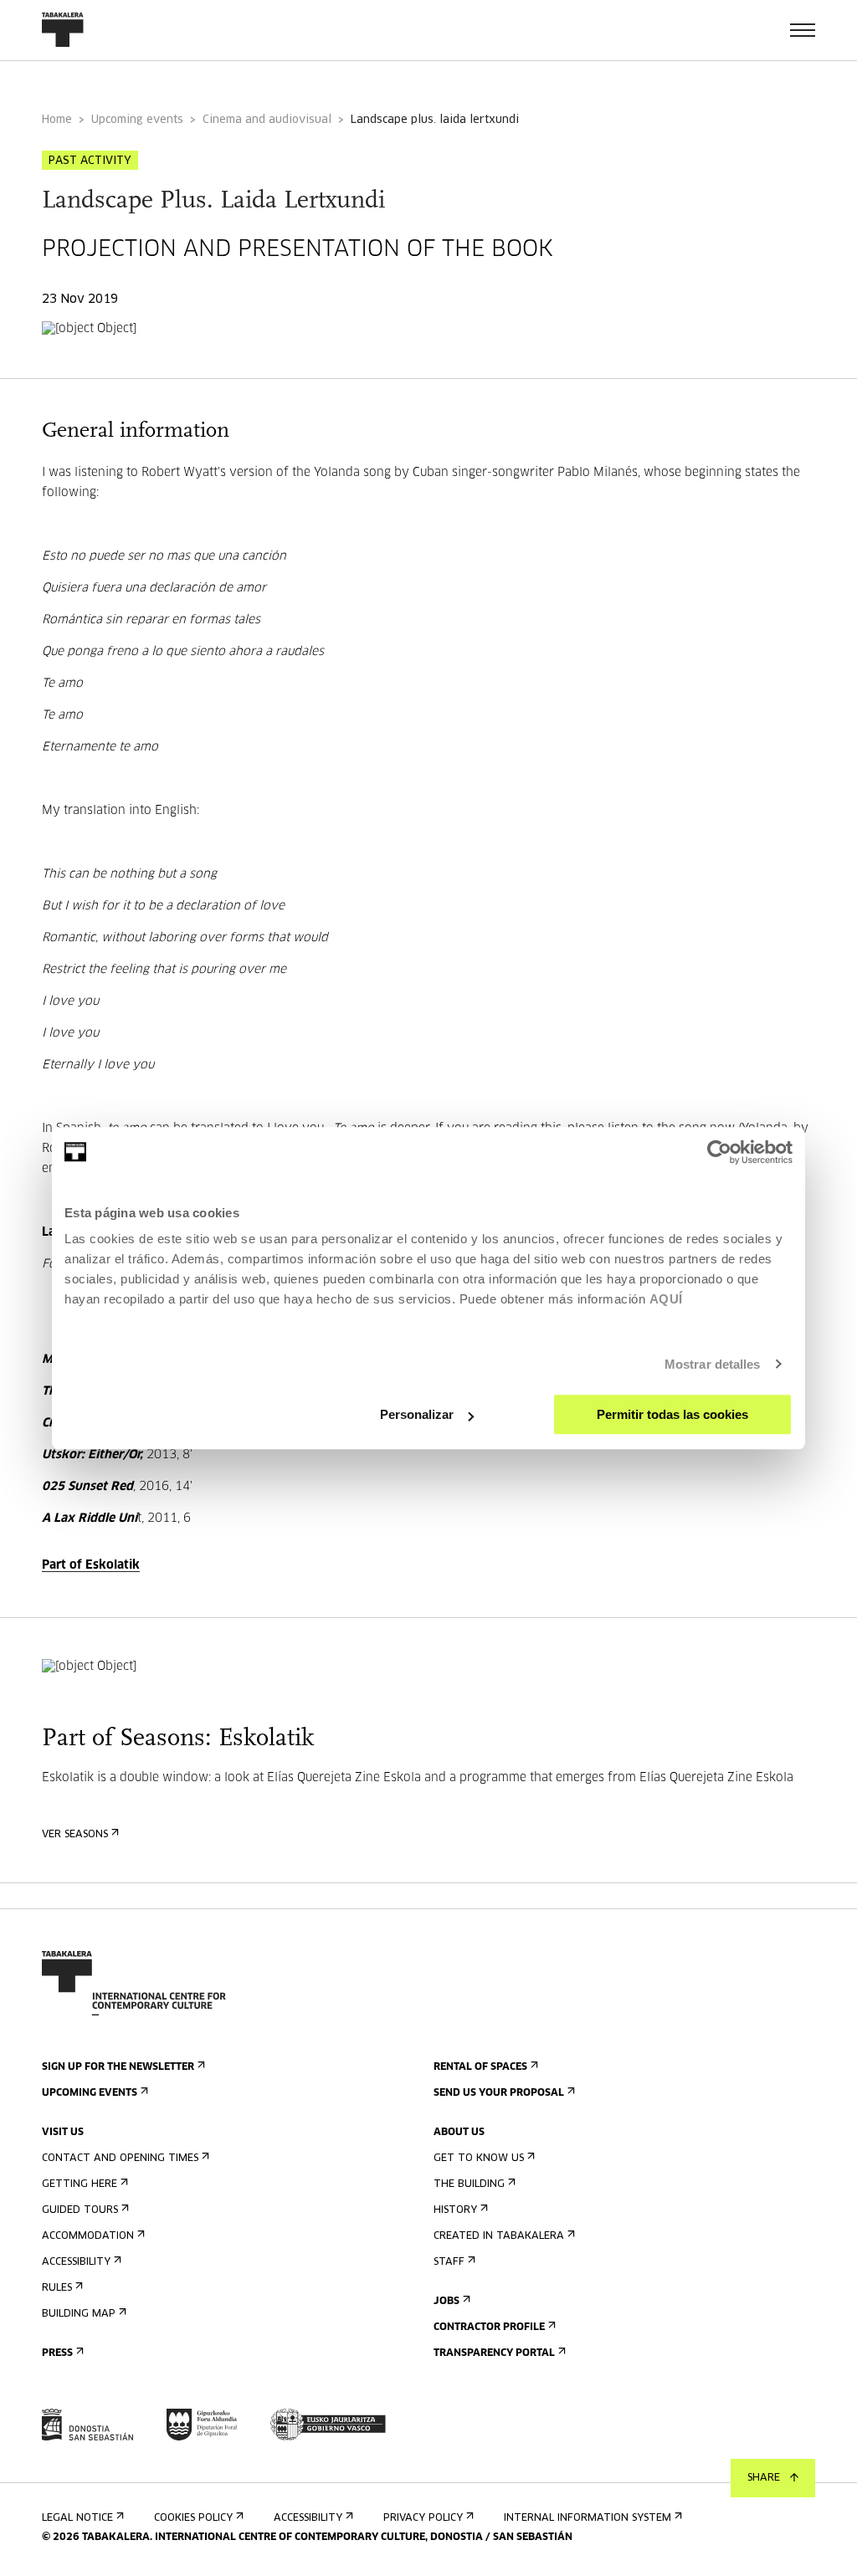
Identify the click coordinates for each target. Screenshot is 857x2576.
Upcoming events (137, 120)
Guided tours (80, 2210)
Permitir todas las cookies (672, 1414)
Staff (449, 2262)
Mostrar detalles (713, 1364)
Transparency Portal (494, 2353)
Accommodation (88, 2236)
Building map (79, 2314)
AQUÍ (666, 1299)
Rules (57, 2288)
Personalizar (417, 1414)
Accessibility (76, 2262)
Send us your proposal (499, 2093)
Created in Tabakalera (499, 2236)
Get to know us (479, 2159)
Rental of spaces (480, 2067)
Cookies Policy (193, 2518)
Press (57, 2353)
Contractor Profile (489, 2328)
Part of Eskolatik (91, 1565)
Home (57, 120)
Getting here (80, 2184)
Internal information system (588, 2518)
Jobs (446, 2302)
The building (469, 2184)
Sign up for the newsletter (118, 2067)
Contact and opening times (120, 2159)
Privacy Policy (423, 2518)
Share (764, 2478)
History (455, 2210)
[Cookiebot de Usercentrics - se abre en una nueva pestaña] (719, 1152)
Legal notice (77, 2518)
